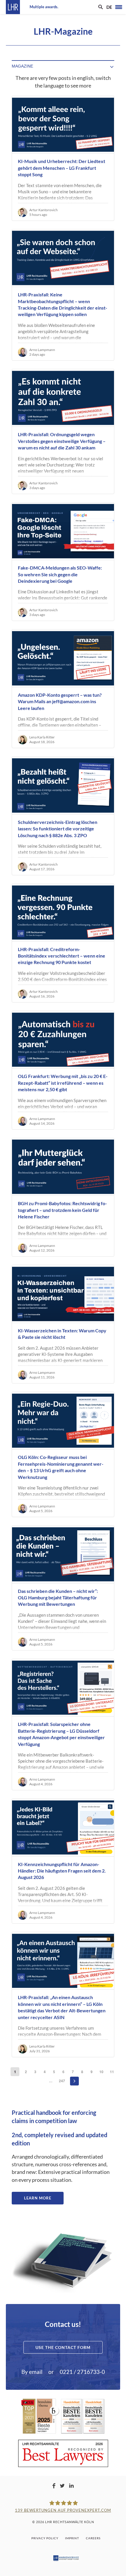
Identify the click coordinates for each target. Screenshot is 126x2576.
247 (62, 2081)
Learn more (38, 2198)
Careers (93, 2538)
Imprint (72, 2538)
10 (101, 2072)
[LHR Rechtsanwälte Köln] (13, 7)
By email (32, 2372)
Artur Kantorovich (44, 210)
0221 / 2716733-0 (82, 2372)
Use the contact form (63, 2347)
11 (112, 2072)
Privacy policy (45, 2538)
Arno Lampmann (42, 350)
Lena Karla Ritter (42, 737)
